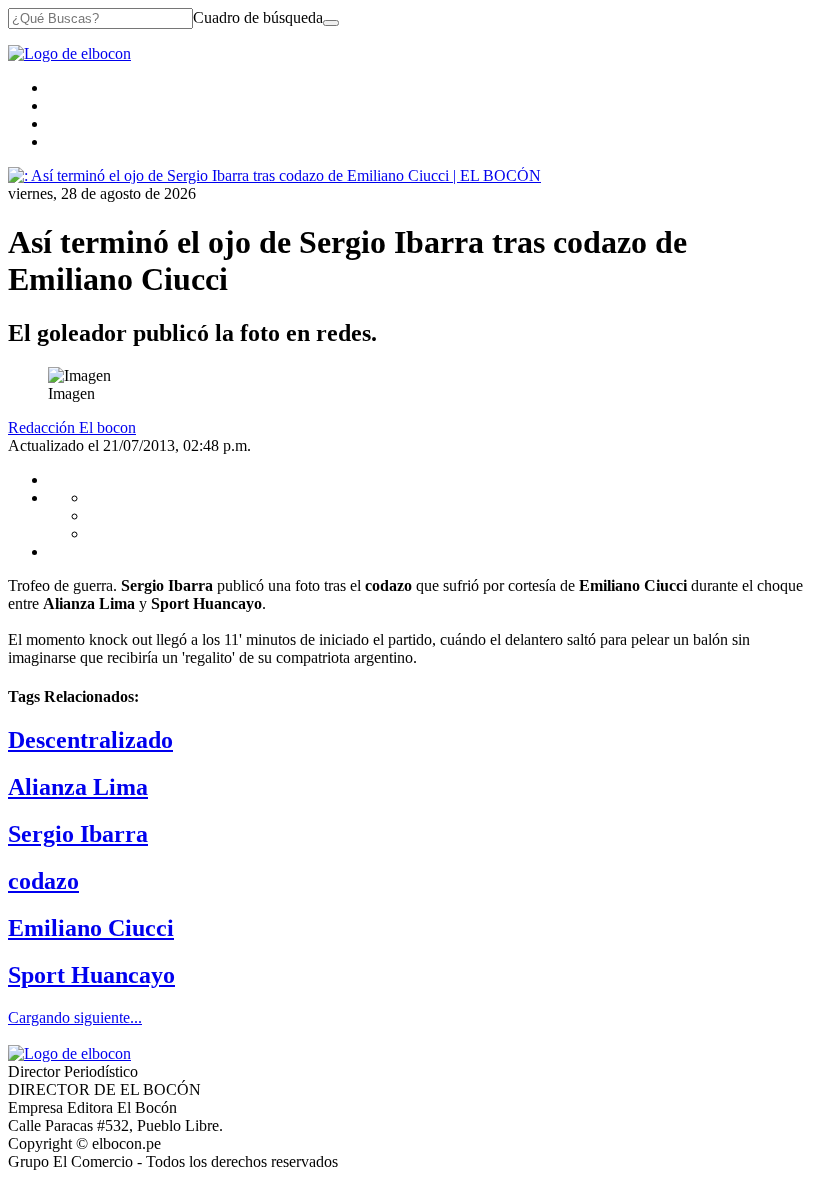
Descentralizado (90, 740)
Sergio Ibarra (78, 834)
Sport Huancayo (91, 975)
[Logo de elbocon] (69, 53)
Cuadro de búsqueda (258, 17)
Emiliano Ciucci (91, 928)
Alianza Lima (78, 787)
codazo (43, 881)
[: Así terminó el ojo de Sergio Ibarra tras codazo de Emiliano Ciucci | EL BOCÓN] (274, 175)
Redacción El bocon (72, 427)
